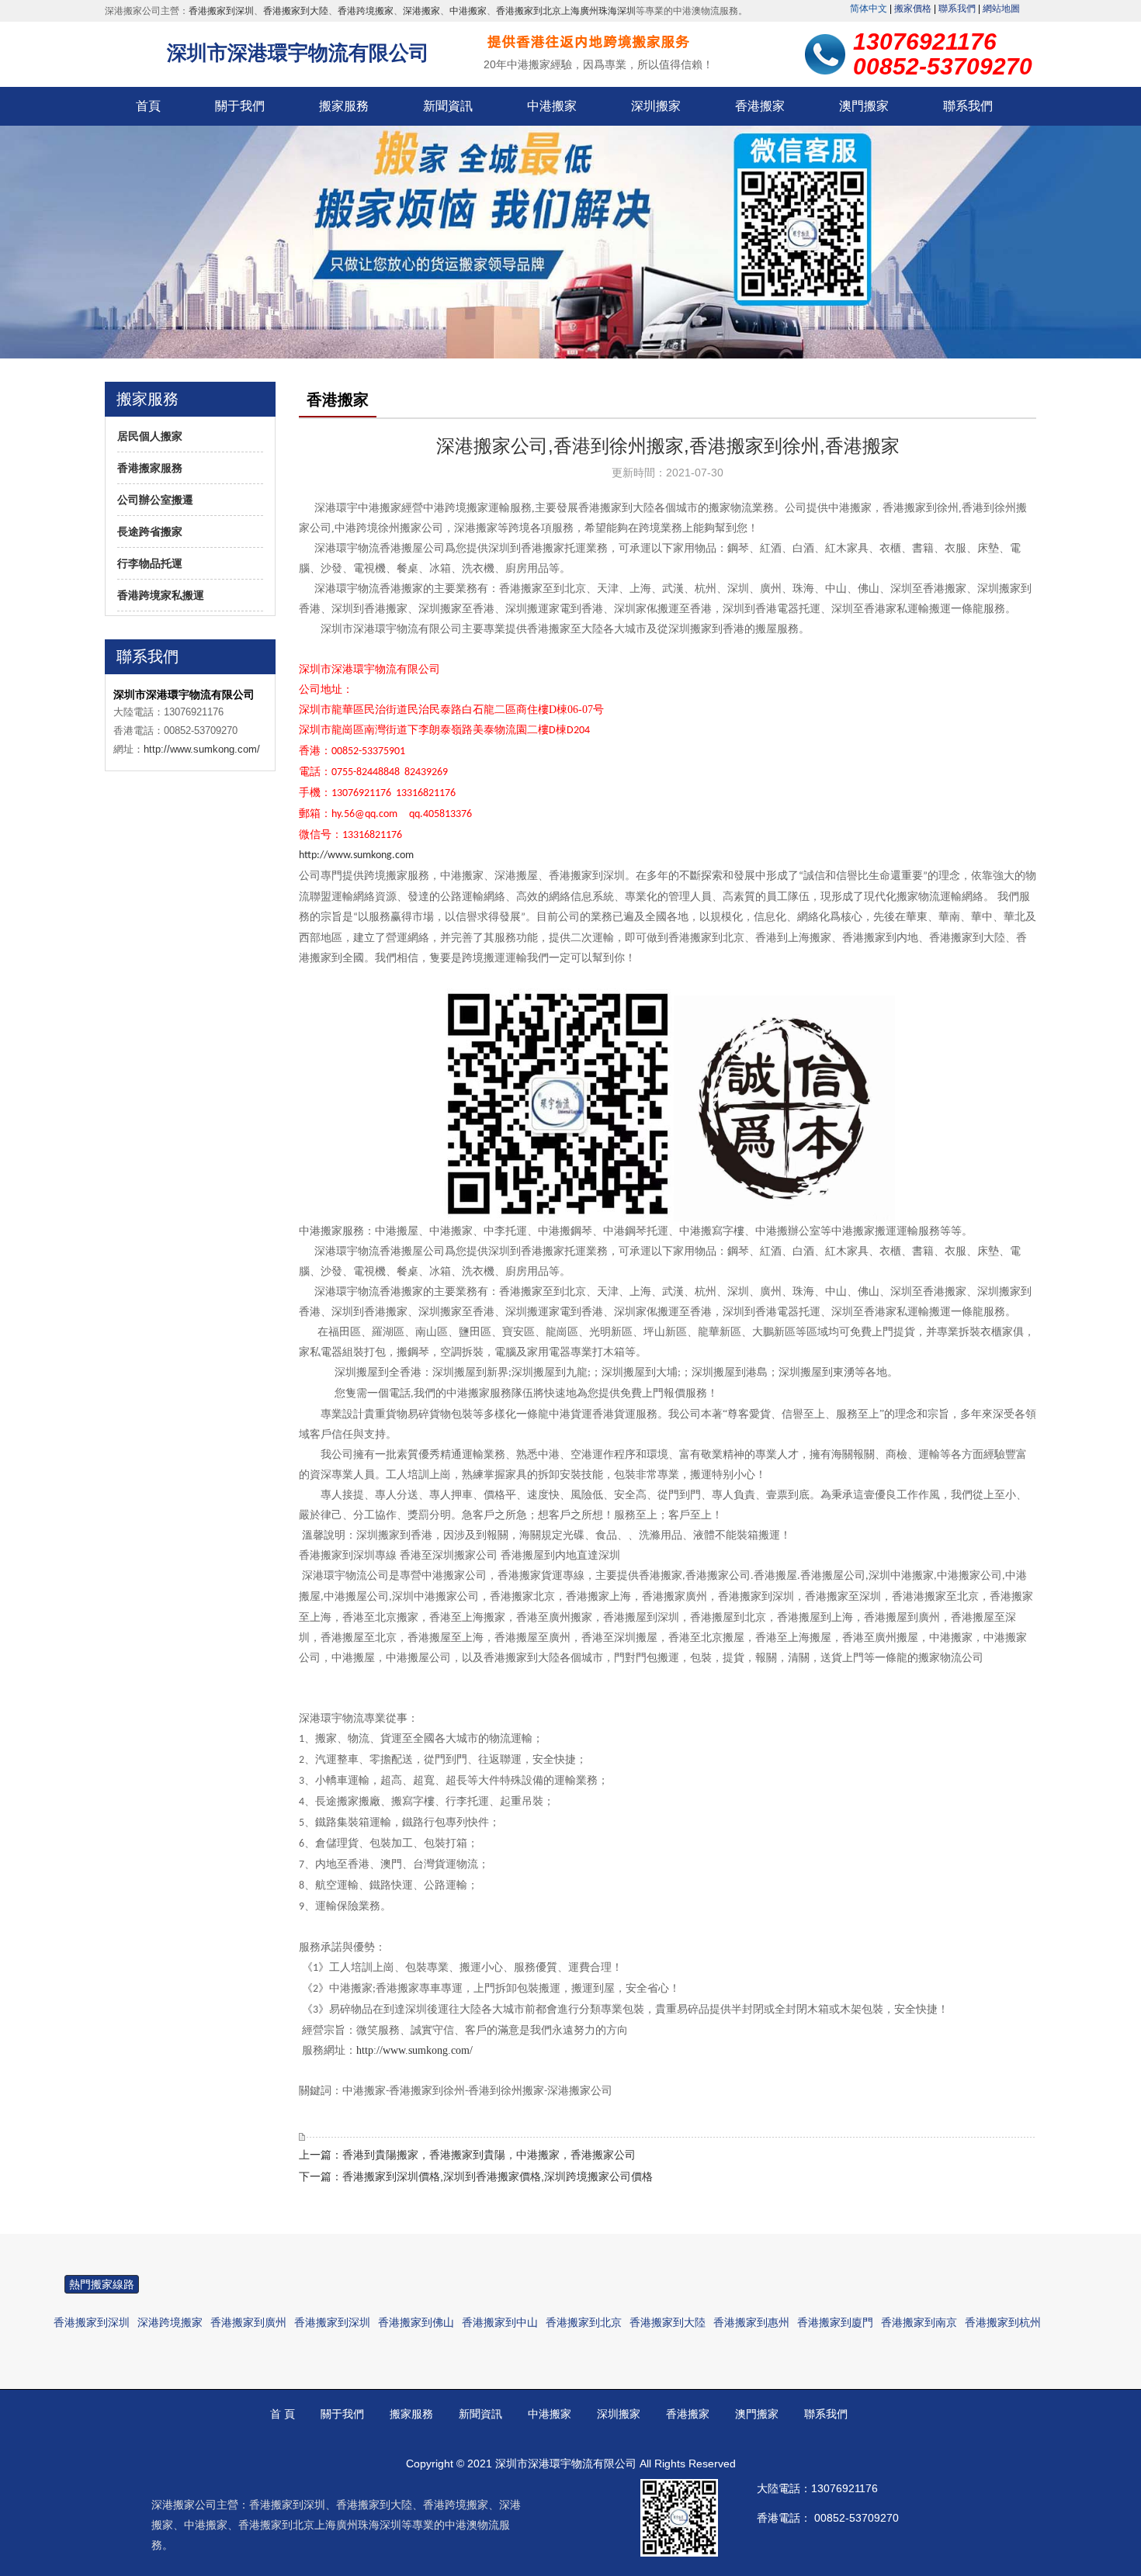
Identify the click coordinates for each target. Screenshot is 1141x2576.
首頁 (148, 106)
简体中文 (869, 9)
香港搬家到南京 (919, 2322)
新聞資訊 (448, 106)
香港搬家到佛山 (416, 2322)
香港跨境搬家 (366, 11)
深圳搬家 (656, 106)
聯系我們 (957, 9)
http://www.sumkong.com (356, 855)
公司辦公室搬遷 (155, 500)
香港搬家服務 (150, 468)
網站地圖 (1001, 9)
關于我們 (240, 106)
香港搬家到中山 (500, 2322)
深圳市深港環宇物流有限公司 (298, 53)
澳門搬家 (864, 106)
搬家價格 (913, 9)
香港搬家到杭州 (1003, 2322)
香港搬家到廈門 (835, 2322)
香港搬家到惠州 (751, 2322)
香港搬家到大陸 (296, 11)
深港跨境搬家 (170, 2322)
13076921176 (844, 2488)
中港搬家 (468, 11)
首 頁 (283, 2414)
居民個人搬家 (150, 436)
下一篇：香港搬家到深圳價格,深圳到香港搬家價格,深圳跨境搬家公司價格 (476, 2176)
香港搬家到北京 (584, 2322)
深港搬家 (421, 11)
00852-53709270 (857, 2518)
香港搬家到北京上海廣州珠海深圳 (566, 11)
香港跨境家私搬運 (161, 595)
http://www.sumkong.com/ (202, 749)
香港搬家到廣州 (248, 2322)
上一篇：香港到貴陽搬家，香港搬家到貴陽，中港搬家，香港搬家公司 (467, 2155)
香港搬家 (760, 106)
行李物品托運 (150, 563)
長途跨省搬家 (150, 531)
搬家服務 (344, 106)
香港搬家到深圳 (221, 11)
